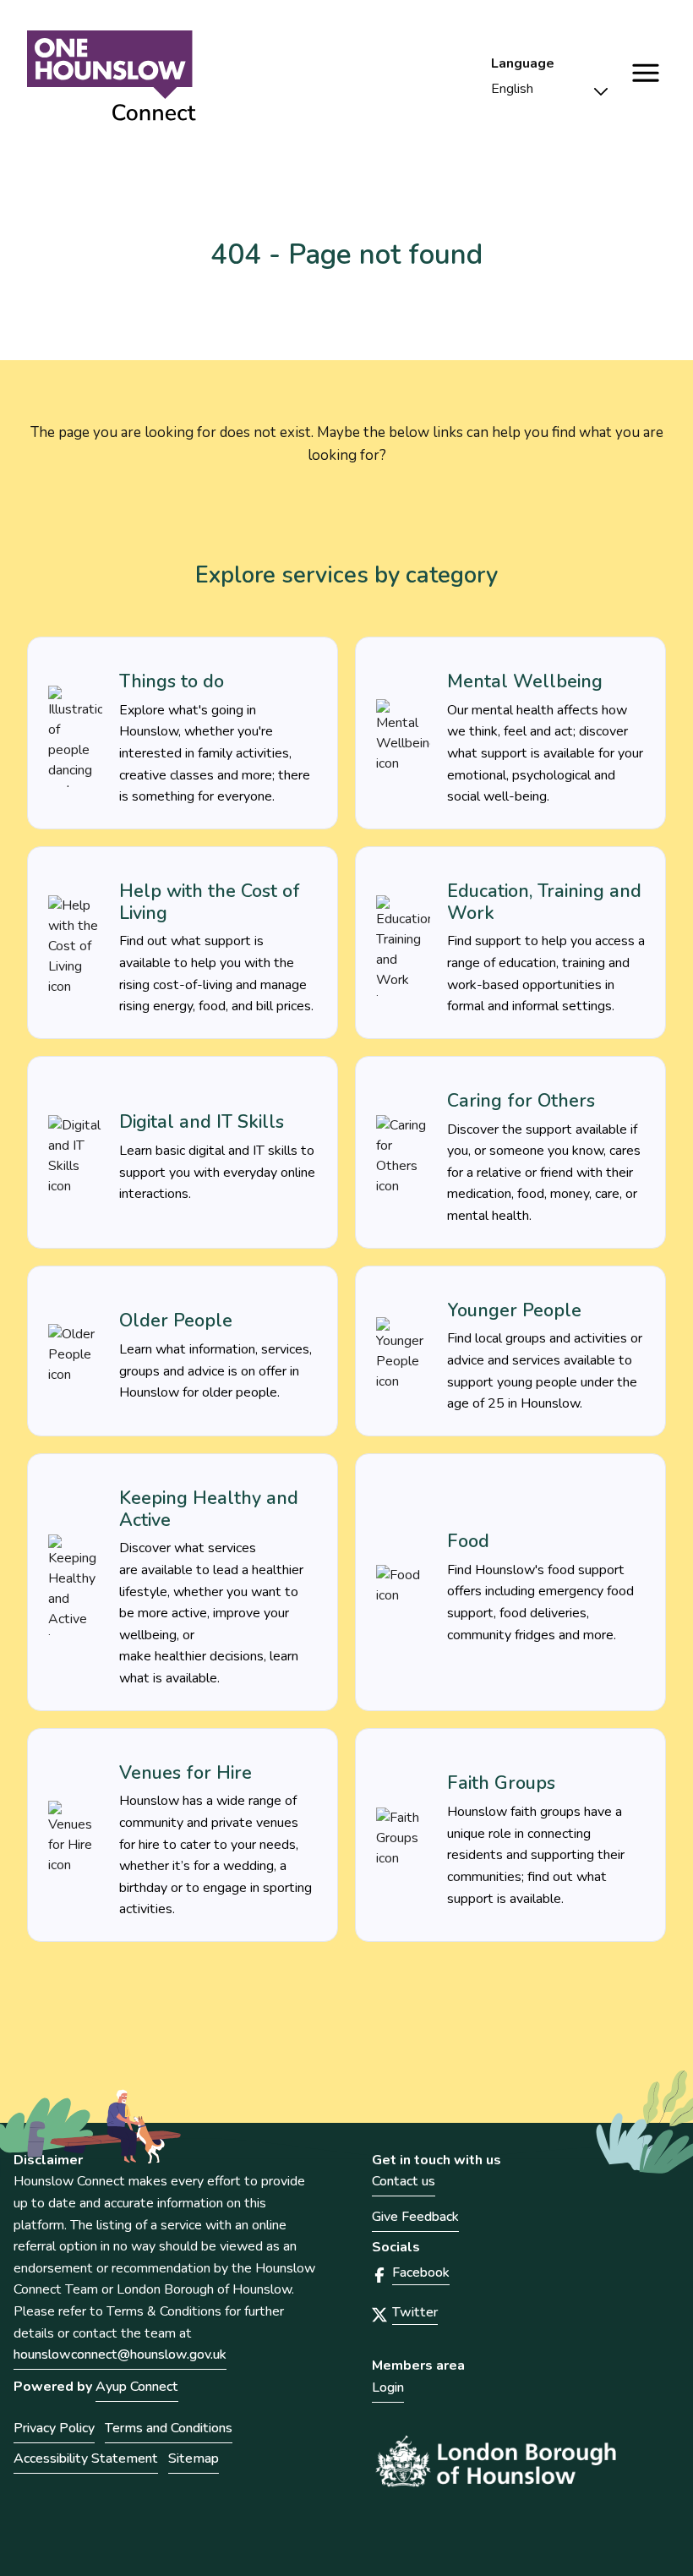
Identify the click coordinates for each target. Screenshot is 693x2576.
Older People (176, 1321)
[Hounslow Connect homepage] (112, 76)
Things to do (172, 681)
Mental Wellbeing (525, 681)
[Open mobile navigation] (646, 73)
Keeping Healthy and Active (209, 1509)
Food (468, 1541)
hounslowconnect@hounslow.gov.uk (120, 2354)
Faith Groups (501, 1783)
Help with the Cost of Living (210, 902)
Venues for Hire (186, 1773)
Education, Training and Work (544, 902)
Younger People (514, 1310)
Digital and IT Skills (202, 1122)
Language (523, 64)
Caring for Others (521, 1101)
